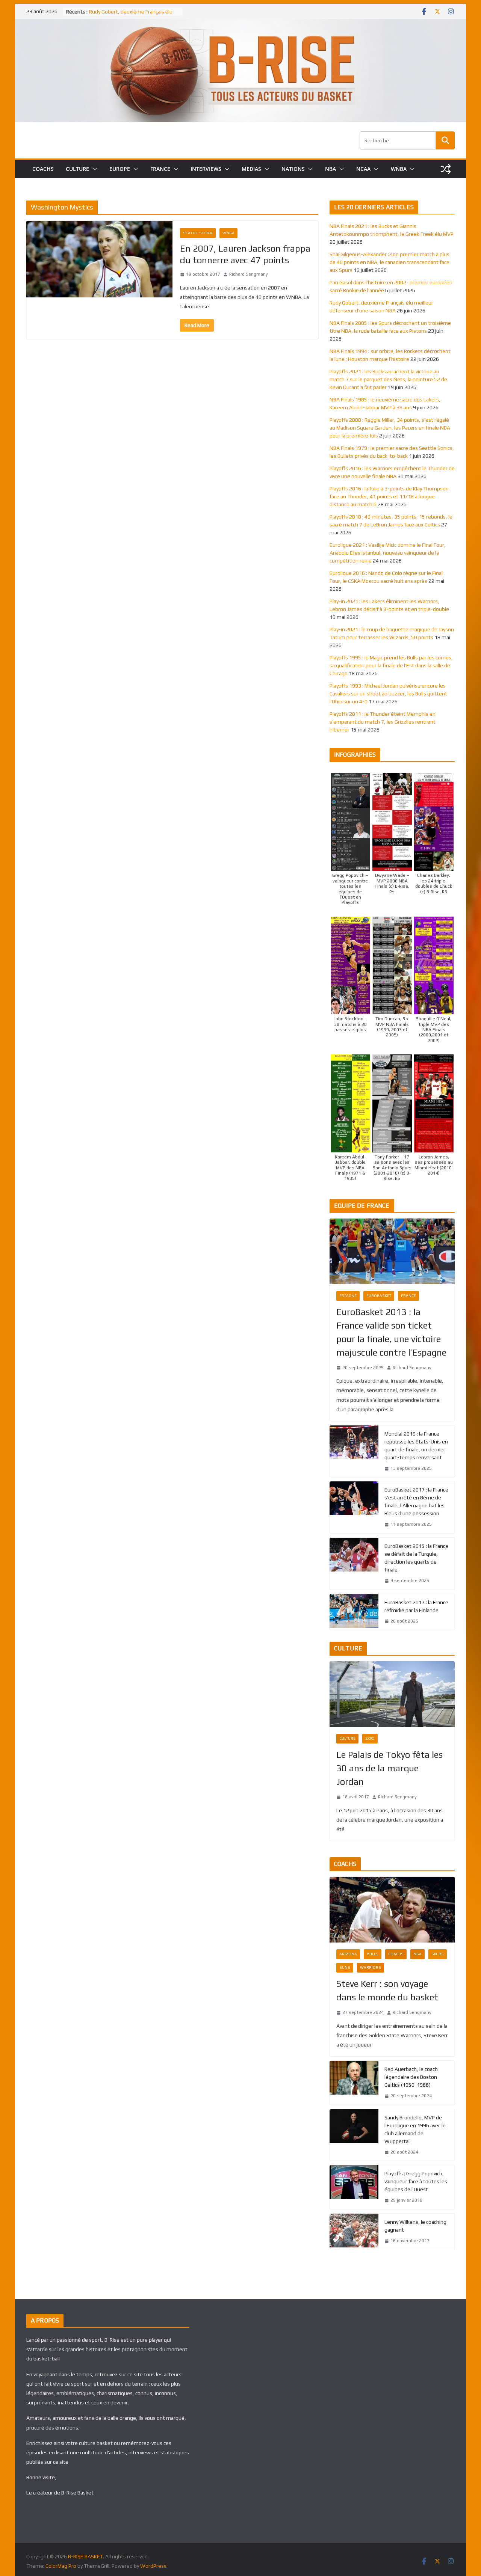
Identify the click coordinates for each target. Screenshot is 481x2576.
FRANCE (160, 169)
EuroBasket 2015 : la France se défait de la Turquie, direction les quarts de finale (416, 1558)
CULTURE (77, 169)
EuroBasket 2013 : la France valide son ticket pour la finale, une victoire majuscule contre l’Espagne (391, 1332)
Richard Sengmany (249, 274)
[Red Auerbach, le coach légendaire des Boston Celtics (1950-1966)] (354, 2083)
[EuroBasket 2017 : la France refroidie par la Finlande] (354, 1612)
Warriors (371, 1967)
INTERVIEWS (206, 169)
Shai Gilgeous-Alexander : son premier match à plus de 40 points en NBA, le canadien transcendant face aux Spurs (389, 262)
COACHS (43, 169)
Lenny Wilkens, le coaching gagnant (415, 2226)
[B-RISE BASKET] (240, 24)
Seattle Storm (198, 233)
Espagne (348, 1296)
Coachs (396, 1954)
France (408, 1296)
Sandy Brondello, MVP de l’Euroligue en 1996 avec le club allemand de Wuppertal (415, 2129)
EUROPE (120, 169)
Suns (345, 1967)
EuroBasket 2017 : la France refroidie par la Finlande (416, 1606)
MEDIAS (251, 169)
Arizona (348, 1954)
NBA (330, 169)
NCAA (363, 169)
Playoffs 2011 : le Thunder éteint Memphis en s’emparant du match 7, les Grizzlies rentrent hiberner (383, 722)
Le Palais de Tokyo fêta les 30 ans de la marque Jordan (389, 1768)
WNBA (399, 169)
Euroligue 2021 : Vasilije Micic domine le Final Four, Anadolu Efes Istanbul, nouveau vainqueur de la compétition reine (388, 553)
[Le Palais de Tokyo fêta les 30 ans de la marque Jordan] (392, 1694)
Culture (347, 1738)
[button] (93, 169)
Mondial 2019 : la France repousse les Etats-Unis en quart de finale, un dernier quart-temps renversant (416, 1446)
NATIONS (293, 169)
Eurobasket (379, 1296)
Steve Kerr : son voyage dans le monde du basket (387, 1990)
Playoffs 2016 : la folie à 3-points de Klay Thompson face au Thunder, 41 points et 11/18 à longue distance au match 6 (389, 496)
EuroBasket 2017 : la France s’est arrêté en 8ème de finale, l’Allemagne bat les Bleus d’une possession (416, 1501)
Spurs (438, 1954)
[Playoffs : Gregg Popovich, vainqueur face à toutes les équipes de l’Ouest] (354, 2187)
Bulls (373, 1954)
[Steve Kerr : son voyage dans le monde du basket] (392, 1910)
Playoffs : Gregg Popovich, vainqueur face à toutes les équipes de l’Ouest (416, 2181)
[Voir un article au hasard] (446, 169)
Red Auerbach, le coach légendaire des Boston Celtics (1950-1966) (411, 2077)
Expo (370, 1738)
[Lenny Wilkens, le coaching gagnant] (354, 2232)
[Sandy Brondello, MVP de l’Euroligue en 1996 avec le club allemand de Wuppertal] (354, 2135)
